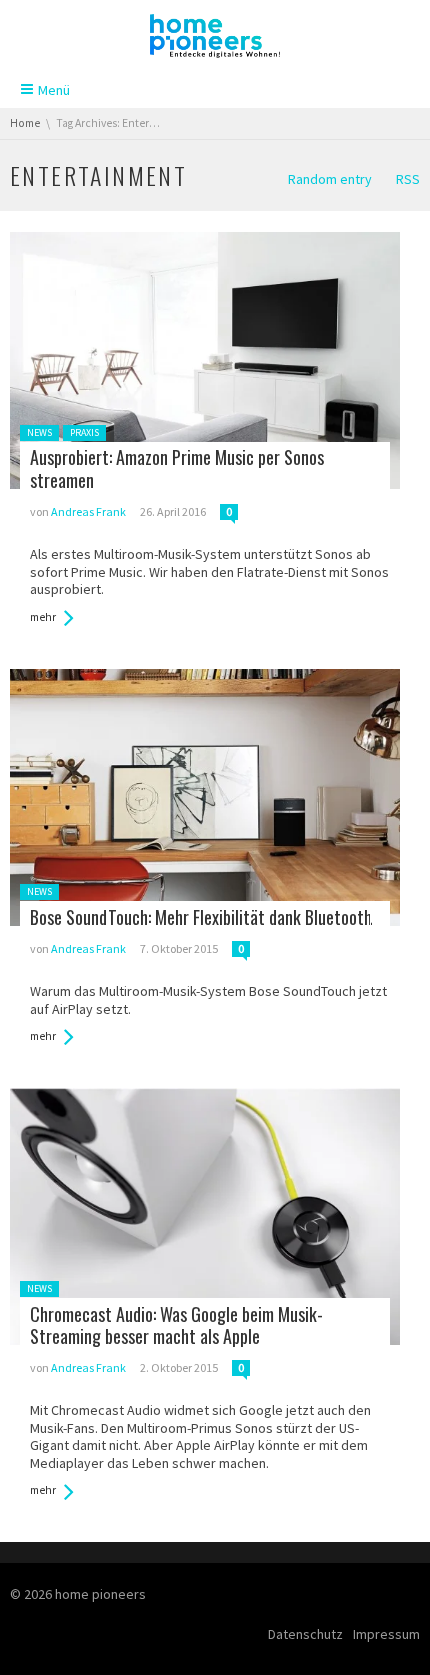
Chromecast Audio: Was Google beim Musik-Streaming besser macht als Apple (176, 1325)
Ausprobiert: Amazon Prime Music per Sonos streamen (177, 468)
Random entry (330, 179)
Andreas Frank (88, 511)
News (39, 432)
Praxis (84, 432)
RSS (408, 179)
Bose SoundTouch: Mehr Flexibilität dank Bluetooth (201, 917)
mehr (43, 617)
